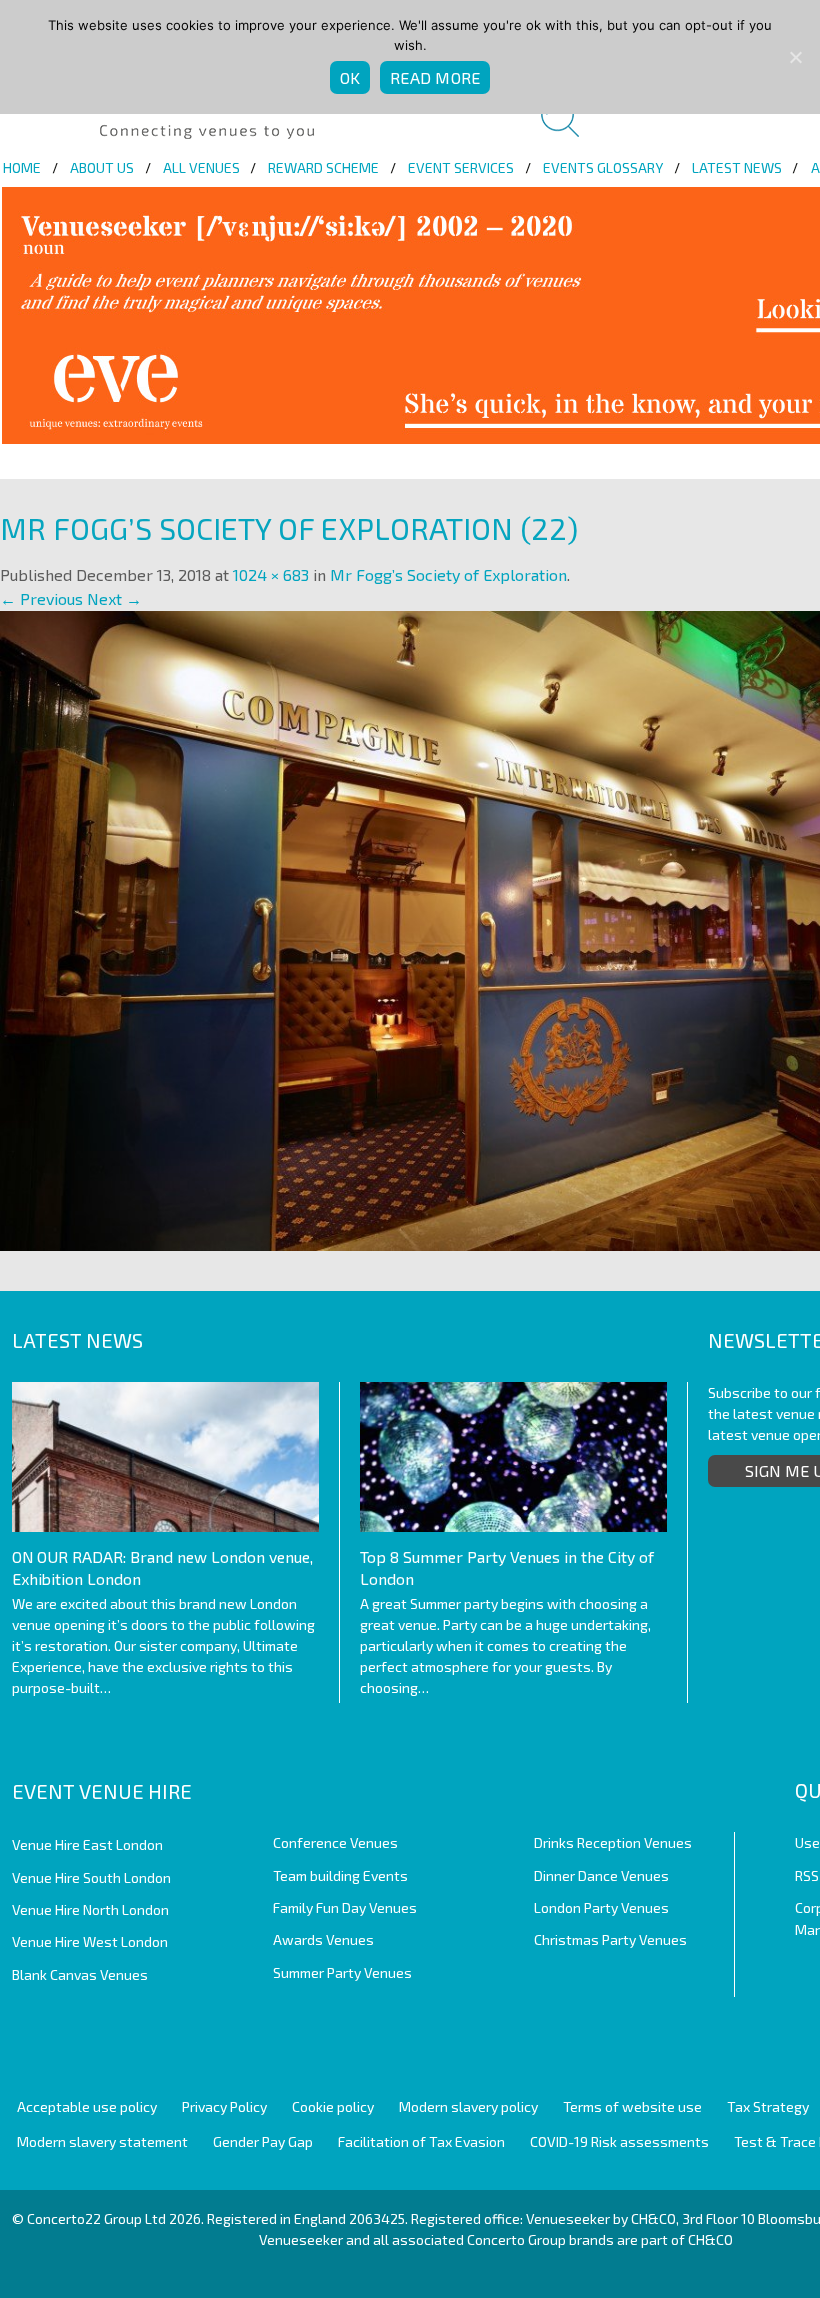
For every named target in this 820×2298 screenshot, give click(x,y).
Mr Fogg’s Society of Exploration (448, 574)
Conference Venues (335, 1842)
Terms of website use (632, 2106)
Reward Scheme (323, 167)
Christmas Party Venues (610, 1939)
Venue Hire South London (91, 1877)
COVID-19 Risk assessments (619, 2141)
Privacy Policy (224, 2106)
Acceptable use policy (87, 2106)
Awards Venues (323, 1939)
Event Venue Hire (102, 1791)
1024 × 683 (271, 574)
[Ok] (795, 57)
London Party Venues (601, 1907)
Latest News (737, 167)
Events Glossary (603, 167)
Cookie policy (333, 2106)
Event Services (461, 167)
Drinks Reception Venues (613, 1842)
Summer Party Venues (342, 1972)
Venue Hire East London (87, 1844)
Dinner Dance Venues (601, 1875)
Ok (350, 77)
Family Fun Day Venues (345, 1907)
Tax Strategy (768, 2106)
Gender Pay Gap (263, 2141)
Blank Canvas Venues (80, 1974)
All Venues (201, 167)
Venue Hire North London (90, 1909)
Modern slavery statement (102, 2141)
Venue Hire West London (90, 1941)
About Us (102, 167)
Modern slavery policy (468, 2106)
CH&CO (710, 2239)
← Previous (41, 598)
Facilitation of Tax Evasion (421, 2141)
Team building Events (340, 1875)
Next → (114, 598)
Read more (435, 77)
